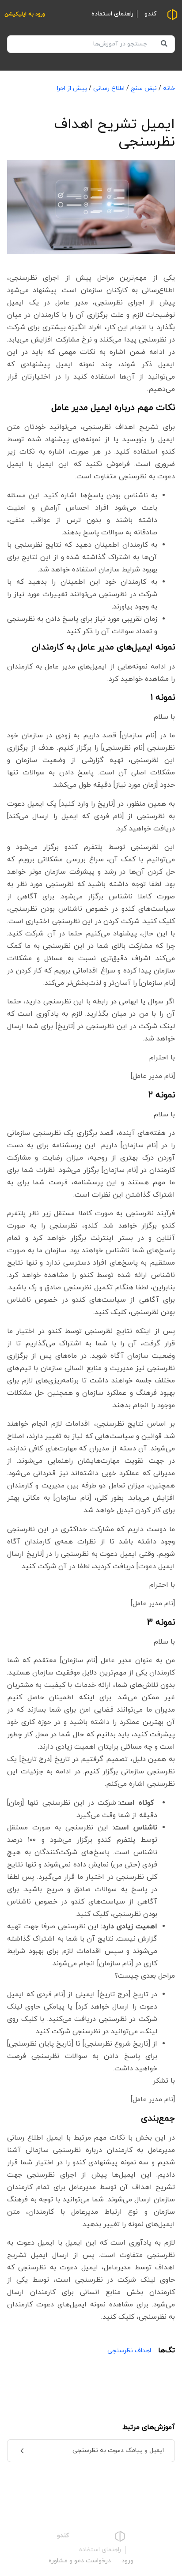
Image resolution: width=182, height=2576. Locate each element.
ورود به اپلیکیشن (25, 14)
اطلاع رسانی (109, 88)
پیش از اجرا (72, 88)
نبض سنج (144, 88)
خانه (169, 88)
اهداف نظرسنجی (129, 2351)
